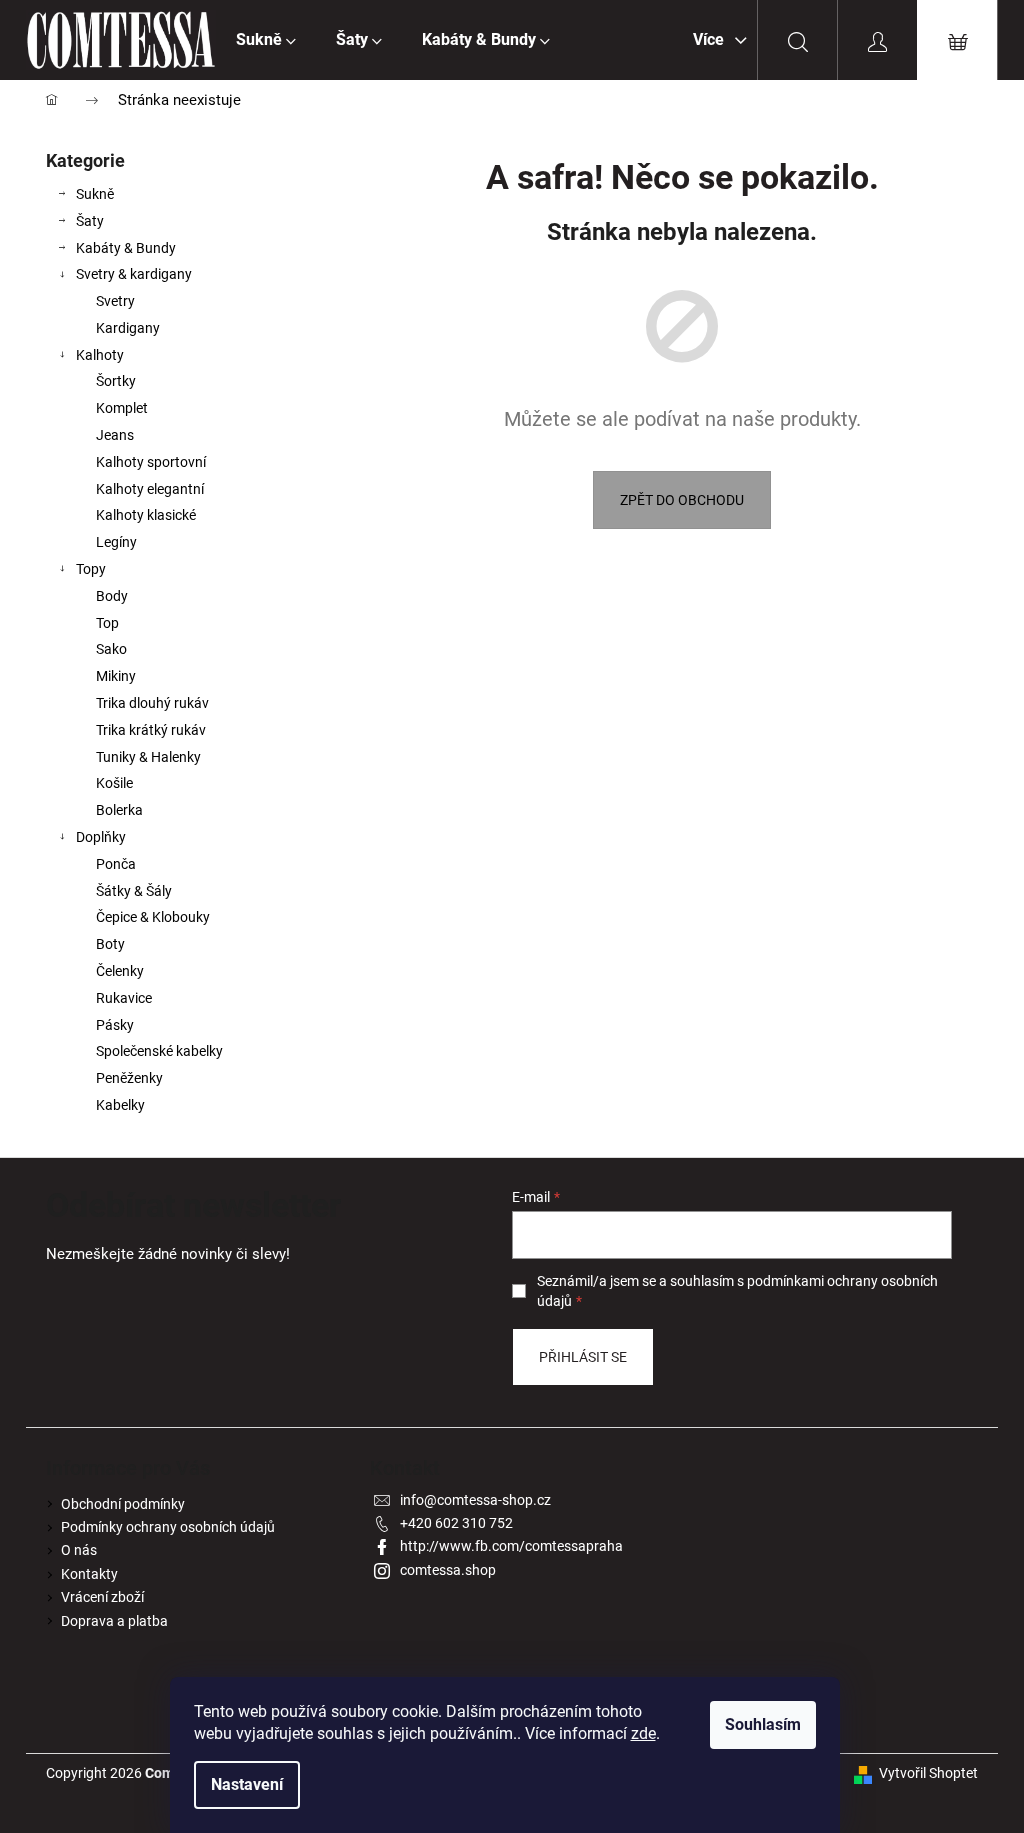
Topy (91, 569)
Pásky (115, 1025)
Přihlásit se (583, 1357)
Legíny (116, 542)
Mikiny (116, 676)
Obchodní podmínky (123, 1504)
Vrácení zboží (102, 1597)
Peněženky (129, 1078)
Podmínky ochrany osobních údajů (168, 1527)
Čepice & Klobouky (153, 917)
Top (107, 623)
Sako (111, 649)
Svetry (115, 301)
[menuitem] (266, 40)
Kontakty (89, 1574)
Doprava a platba (114, 1621)
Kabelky (120, 1105)
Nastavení (247, 1784)
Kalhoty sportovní (151, 462)
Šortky (116, 381)
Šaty (90, 221)
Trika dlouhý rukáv (152, 703)
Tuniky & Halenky (148, 757)
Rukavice (124, 998)
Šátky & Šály (134, 891)
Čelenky (120, 971)
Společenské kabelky (159, 1051)
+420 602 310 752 (456, 1523)
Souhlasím (763, 1724)
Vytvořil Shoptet (928, 1773)
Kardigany (128, 328)
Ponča (116, 864)
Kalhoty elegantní (150, 489)
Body (112, 596)
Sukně (95, 194)
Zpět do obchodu (682, 500)
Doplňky (101, 837)
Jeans (115, 435)
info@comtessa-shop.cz (475, 1500)
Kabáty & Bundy (126, 248)
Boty (110, 944)
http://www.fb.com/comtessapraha (511, 1546)
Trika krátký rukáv (151, 730)
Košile (114, 783)
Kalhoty (100, 355)
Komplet (122, 408)
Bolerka (119, 810)
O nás (79, 1550)
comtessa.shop (448, 1570)
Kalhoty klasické (146, 515)
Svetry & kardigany (134, 274)
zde (643, 1733)
